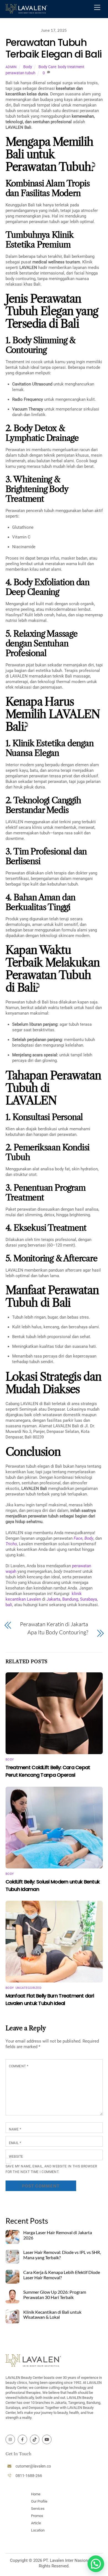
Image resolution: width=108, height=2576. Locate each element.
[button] (96, 2564)
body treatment (71, 67)
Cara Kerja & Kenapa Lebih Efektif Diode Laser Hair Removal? (62, 2275)
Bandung (70, 1599)
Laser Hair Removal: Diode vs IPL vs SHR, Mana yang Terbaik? (62, 2255)
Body (28, 67)
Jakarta (53, 1599)
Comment (19, 2066)
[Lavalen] (26, 11)
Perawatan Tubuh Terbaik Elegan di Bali (54, 48)
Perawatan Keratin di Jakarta (54, 1624)
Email (15, 2143)
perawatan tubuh (20, 73)
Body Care (47, 67)
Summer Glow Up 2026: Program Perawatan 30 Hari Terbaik (55, 2295)
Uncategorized (29, 1988)
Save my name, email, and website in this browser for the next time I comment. (51, 2169)
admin (11, 67)
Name (15, 2129)
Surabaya (88, 1599)
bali (9, 1605)
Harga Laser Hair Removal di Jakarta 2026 (58, 2235)
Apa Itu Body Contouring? (58, 1632)
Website (16, 2157)
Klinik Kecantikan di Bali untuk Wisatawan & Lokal (52, 2315)
